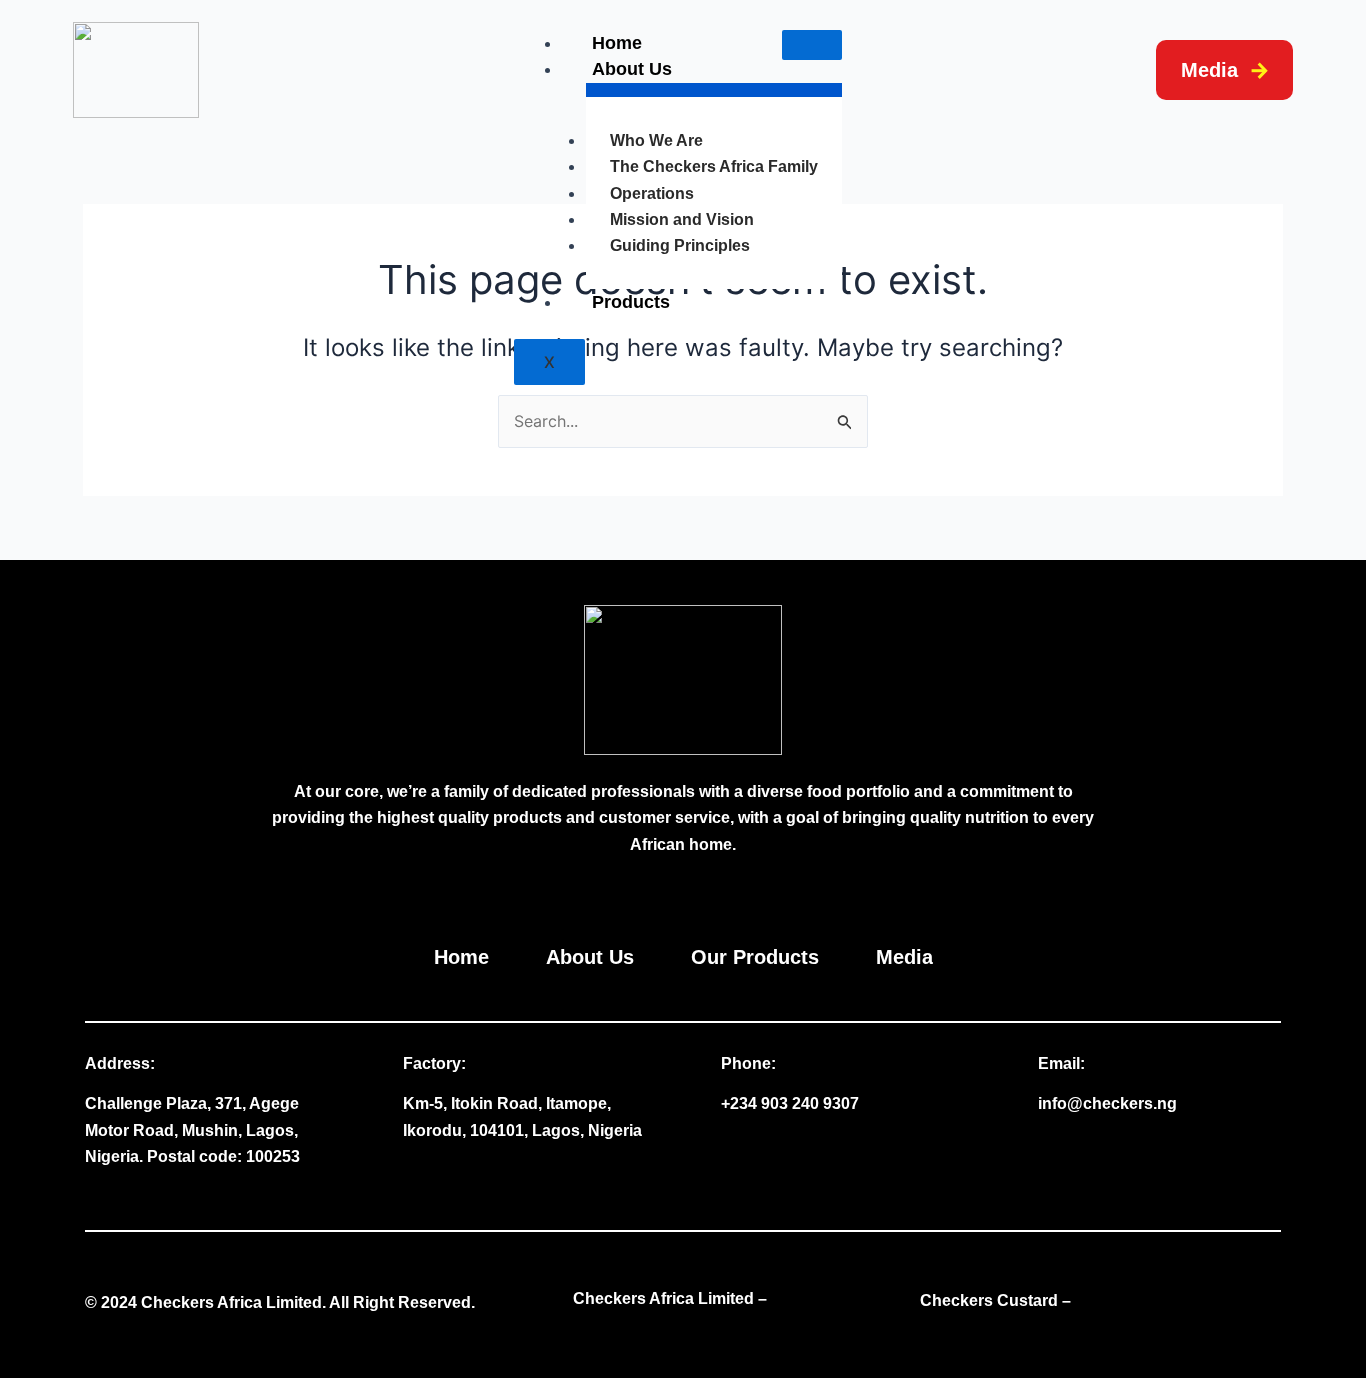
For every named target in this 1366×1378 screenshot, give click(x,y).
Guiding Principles (680, 245)
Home (617, 43)
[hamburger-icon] (812, 45)
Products (631, 302)
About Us (632, 69)
